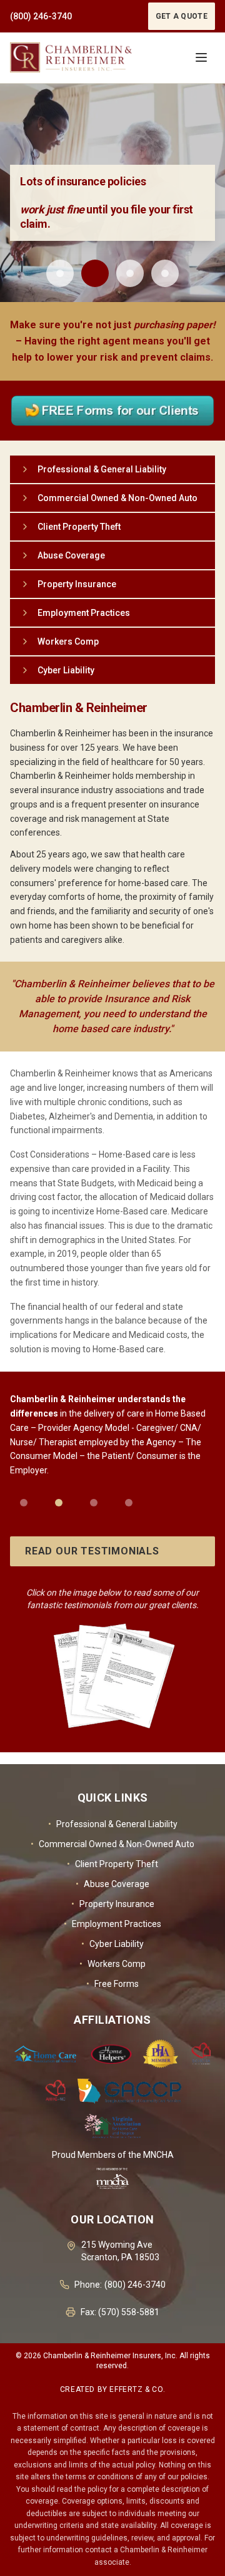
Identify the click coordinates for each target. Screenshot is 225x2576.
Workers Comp (112, 1964)
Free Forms (112, 1984)
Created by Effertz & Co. (112, 2389)
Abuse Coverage (112, 1884)
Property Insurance (113, 1904)
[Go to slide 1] (60, 273)
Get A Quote (182, 16)
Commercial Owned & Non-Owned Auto (112, 1844)
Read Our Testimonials (92, 1551)
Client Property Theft (112, 1864)
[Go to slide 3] (130, 273)
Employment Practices (112, 1924)
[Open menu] (201, 57)
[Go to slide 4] (165, 273)
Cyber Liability (112, 1944)
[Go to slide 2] (95, 273)
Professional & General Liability (113, 1824)
